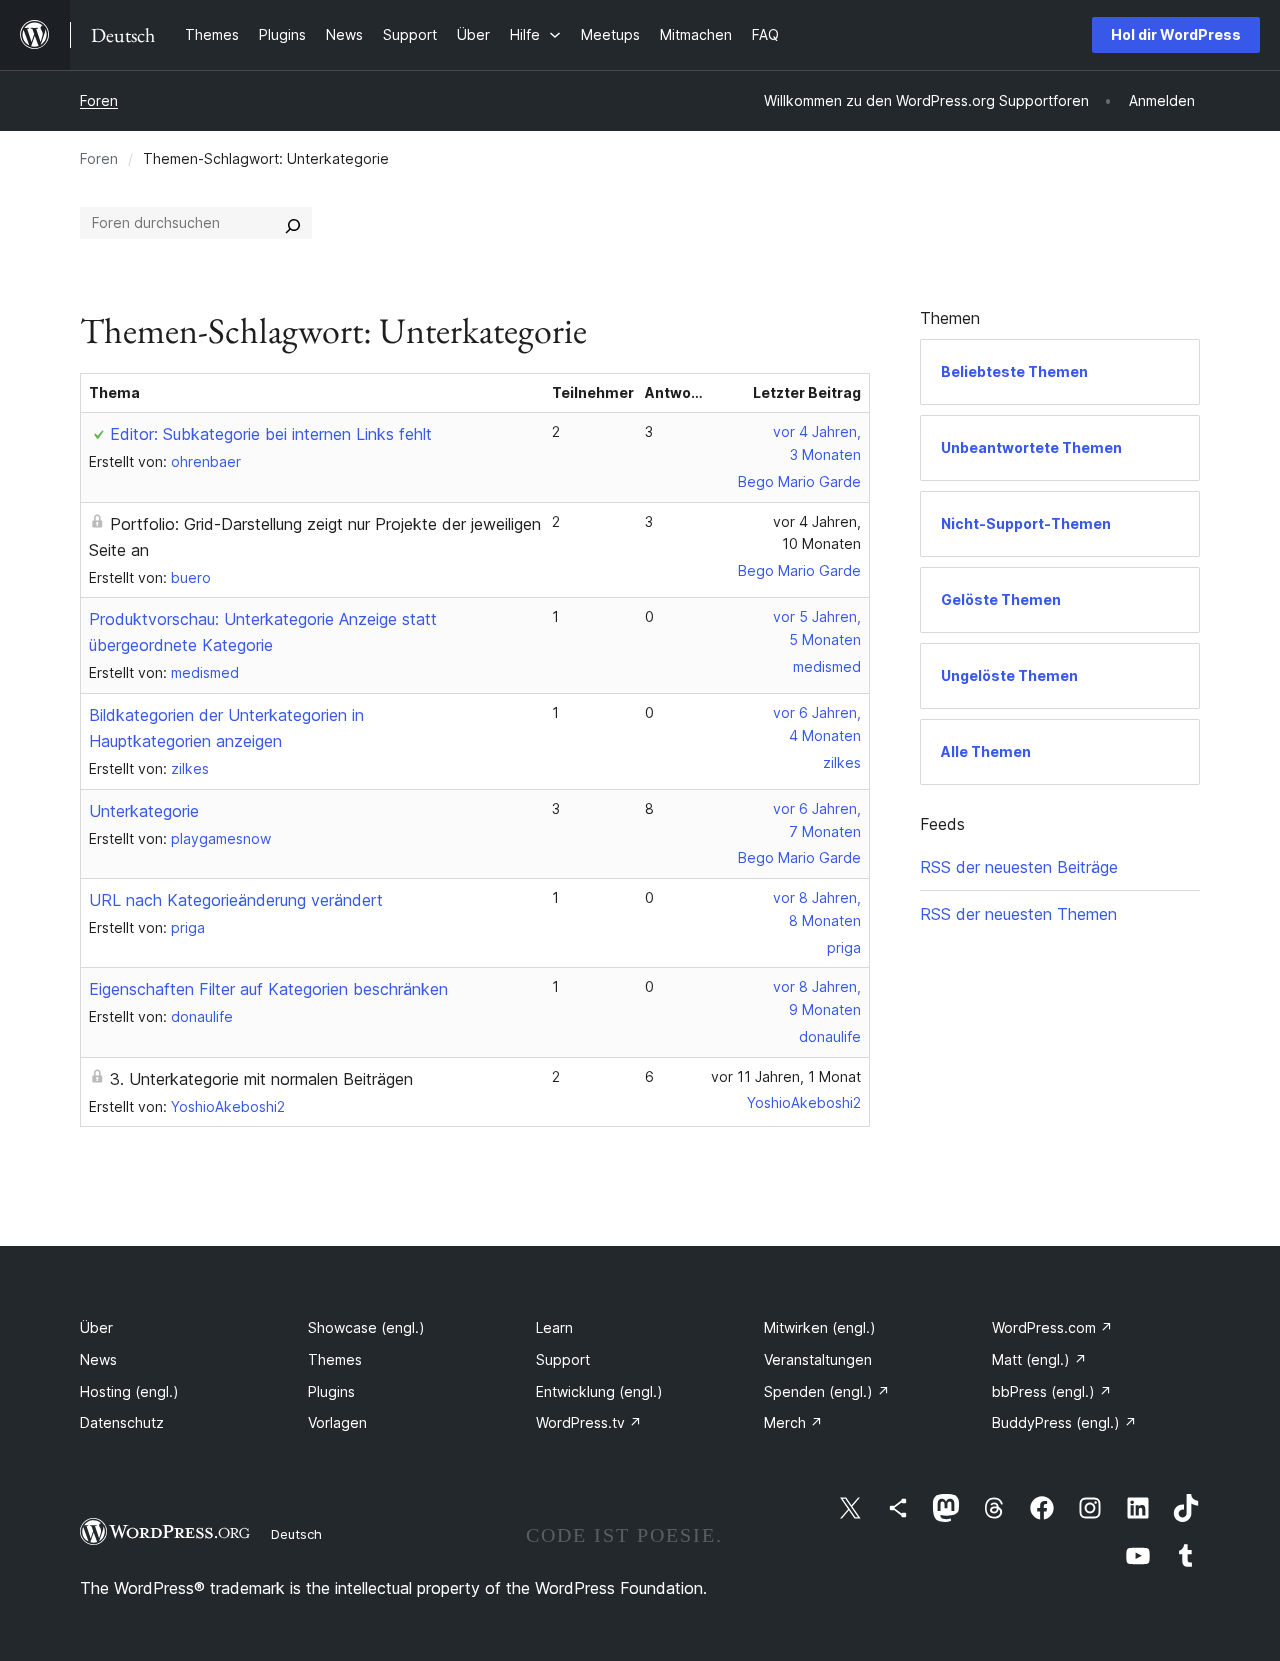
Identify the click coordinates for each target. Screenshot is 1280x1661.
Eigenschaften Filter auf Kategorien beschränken (268, 989)
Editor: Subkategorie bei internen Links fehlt (271, 434)
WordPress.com (1052, 1327)
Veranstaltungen (818, 1359)
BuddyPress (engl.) (1064, 1422)
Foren (99, 100)
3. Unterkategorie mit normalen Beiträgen (261, 1079)
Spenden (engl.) (827, 1391)
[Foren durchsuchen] (293, 223)
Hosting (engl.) (129, 1391)
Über (96, 1327)
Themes (335, 1359)
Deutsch (296, 1534)
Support (563, 1359)
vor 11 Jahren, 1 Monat (786, 1076)
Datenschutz (122, 1422)
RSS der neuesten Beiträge (1019, 867)
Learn (554, 1327)
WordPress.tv (589, 1422)
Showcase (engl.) (366, 1327)
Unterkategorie (144, 811)
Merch (793, 1422)
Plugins (331, 1391)
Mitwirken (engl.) (820, 1327)
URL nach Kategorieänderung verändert (236, 900)
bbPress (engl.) (1052, 1391)
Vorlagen (337, 1422)
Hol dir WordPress (1176, 34)
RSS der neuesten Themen (1018, 914)
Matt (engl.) (1039, 1359)
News (98, 1359)
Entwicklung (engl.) (599, 1391)
